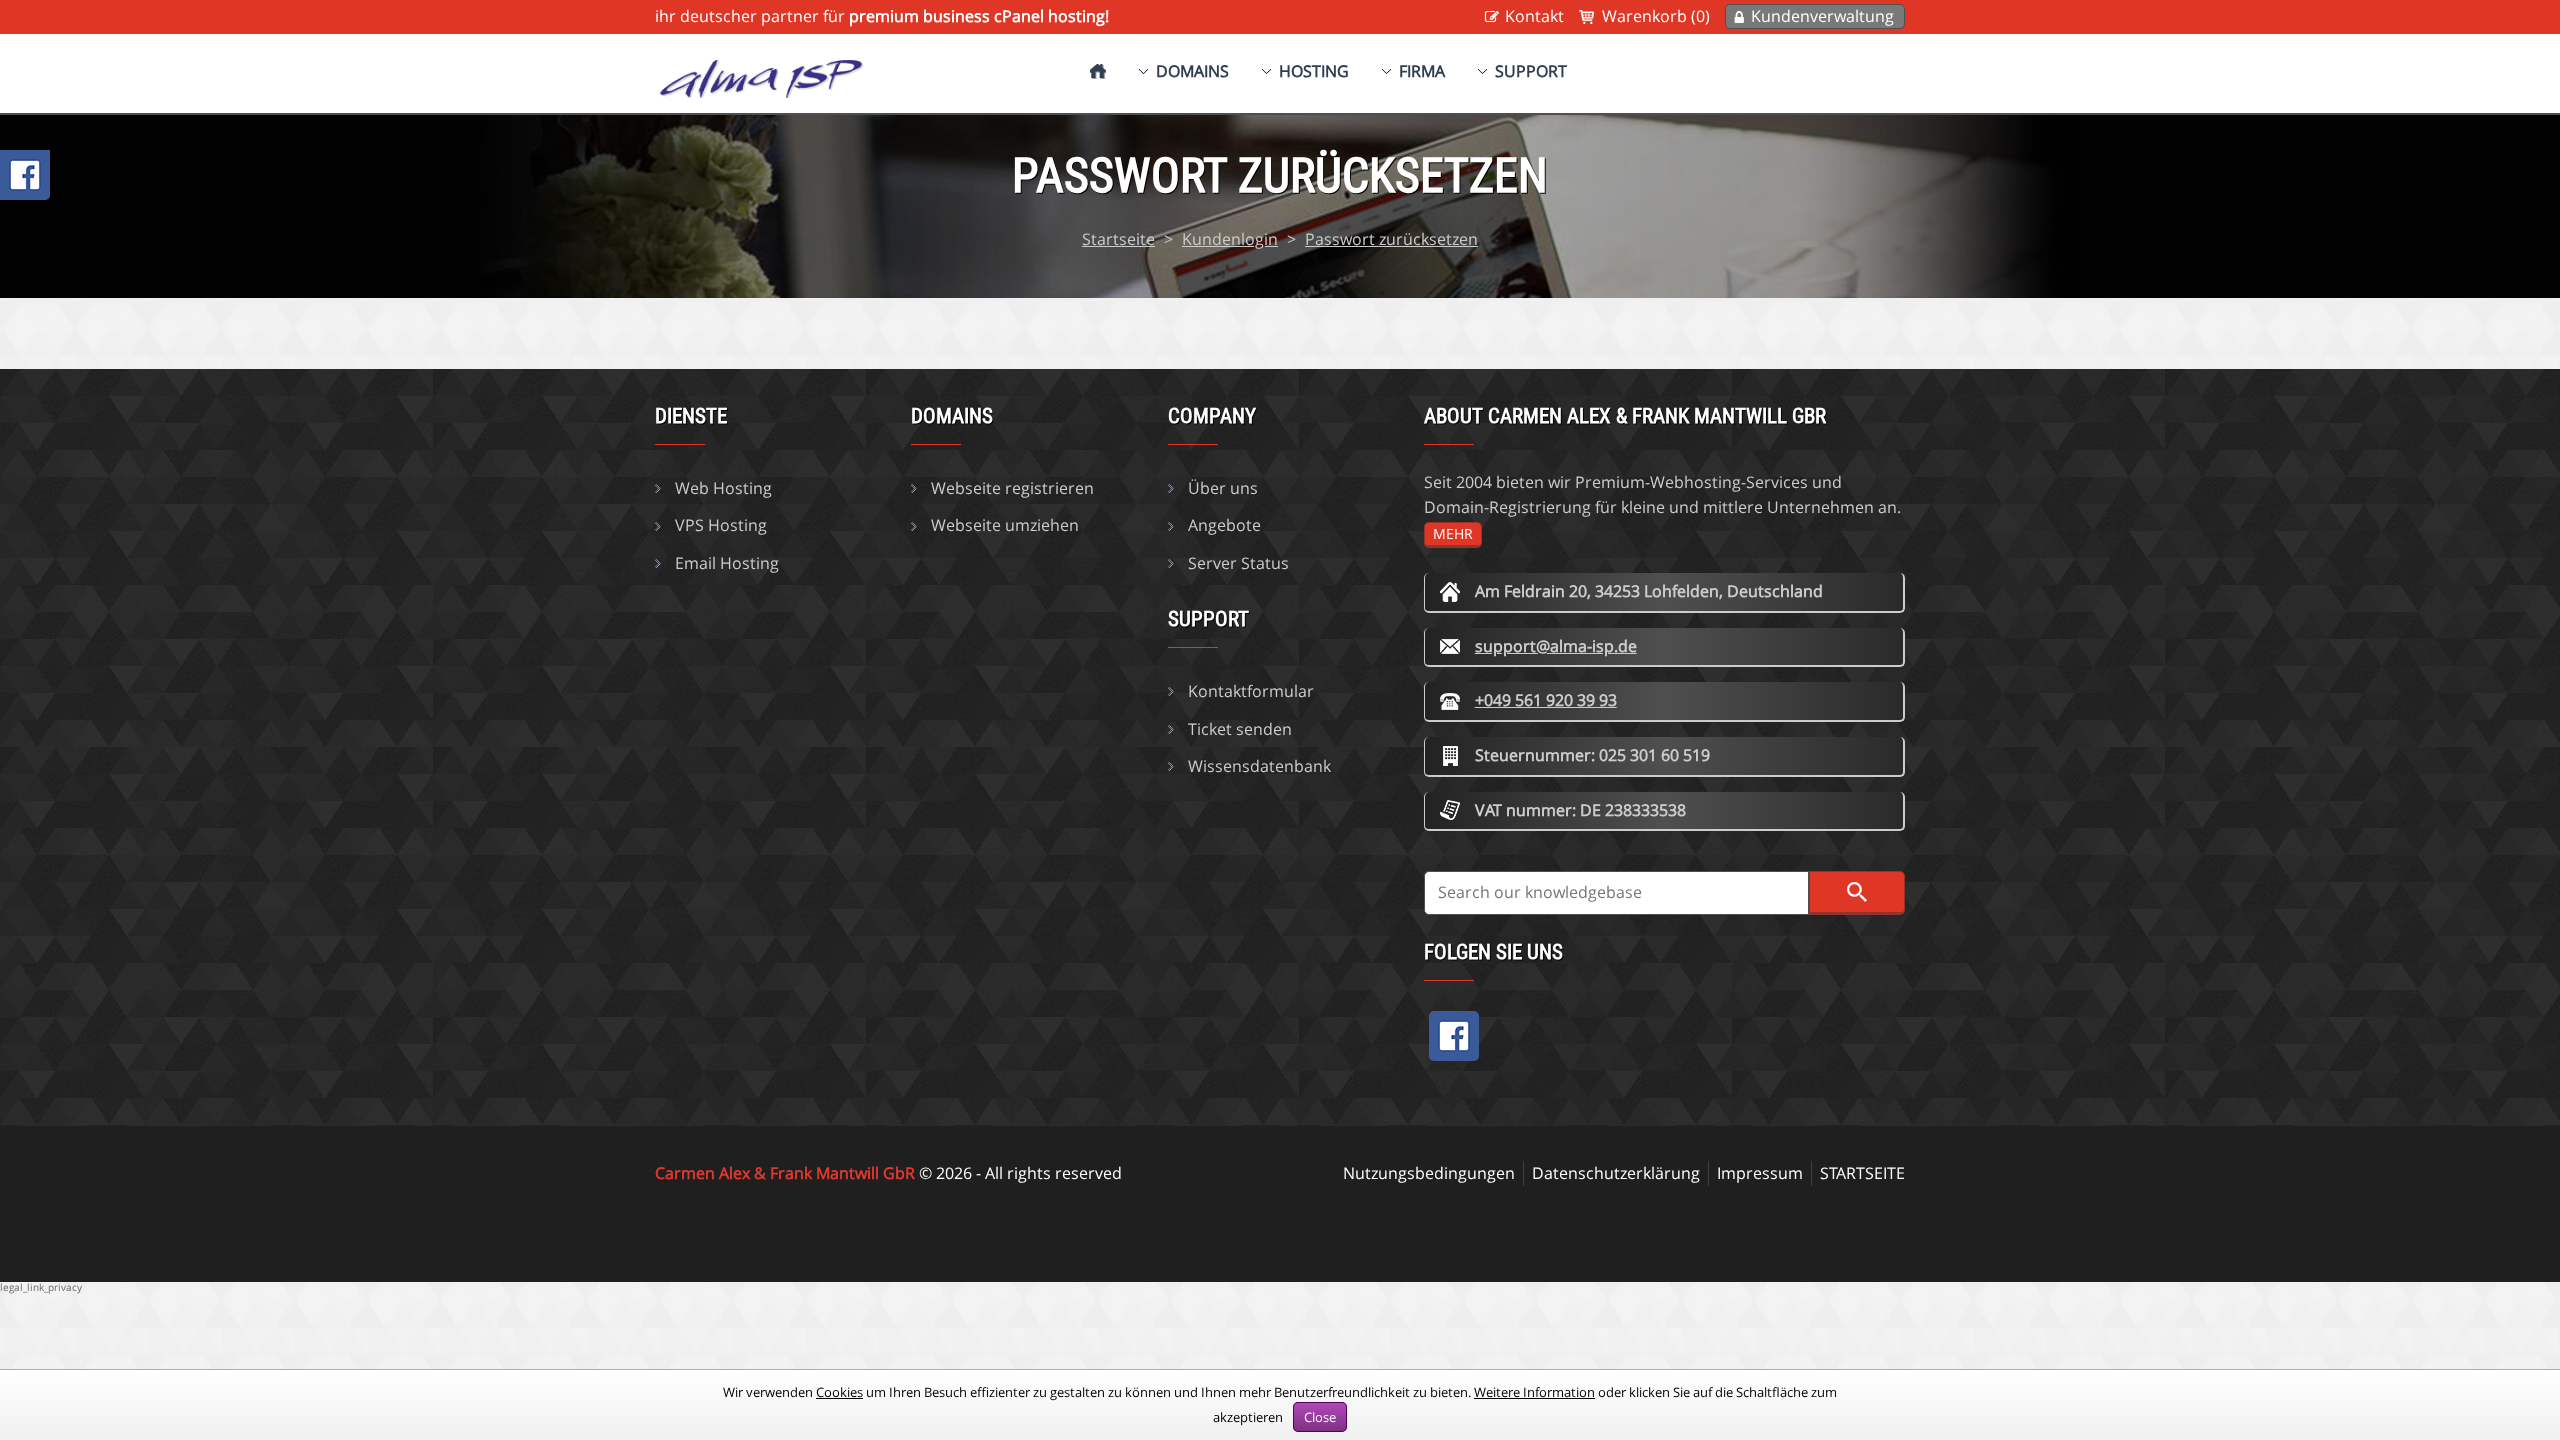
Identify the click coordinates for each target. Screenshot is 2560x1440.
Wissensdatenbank (1259, 766)
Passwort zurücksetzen (1391, 239)
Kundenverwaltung (1822, 16)
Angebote (1224, 525)
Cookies (839, 1392)
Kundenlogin (1230, 239)
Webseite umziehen (1005, 525)
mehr (1453, 533)
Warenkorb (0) (1656, 16)
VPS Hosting (721, 525)
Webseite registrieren (1012, 488)
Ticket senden (1240, 729)
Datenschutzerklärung (1616, 1173)
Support (1531, 71)
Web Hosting (723, 488)
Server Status (1238, 563)
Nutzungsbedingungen (1429, 1173)
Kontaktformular (1251, 691)
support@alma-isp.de (1556, 646)
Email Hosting (727, 563)
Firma (1422, 71)
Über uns (1223, 488)
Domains (1192, 71)
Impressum (1760, 1173)
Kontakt (1534, 16)
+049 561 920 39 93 (1546, 700)
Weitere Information (1534, 1392)
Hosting (1314, 71)
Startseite (1118, 239)
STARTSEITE (1862, 1173)
